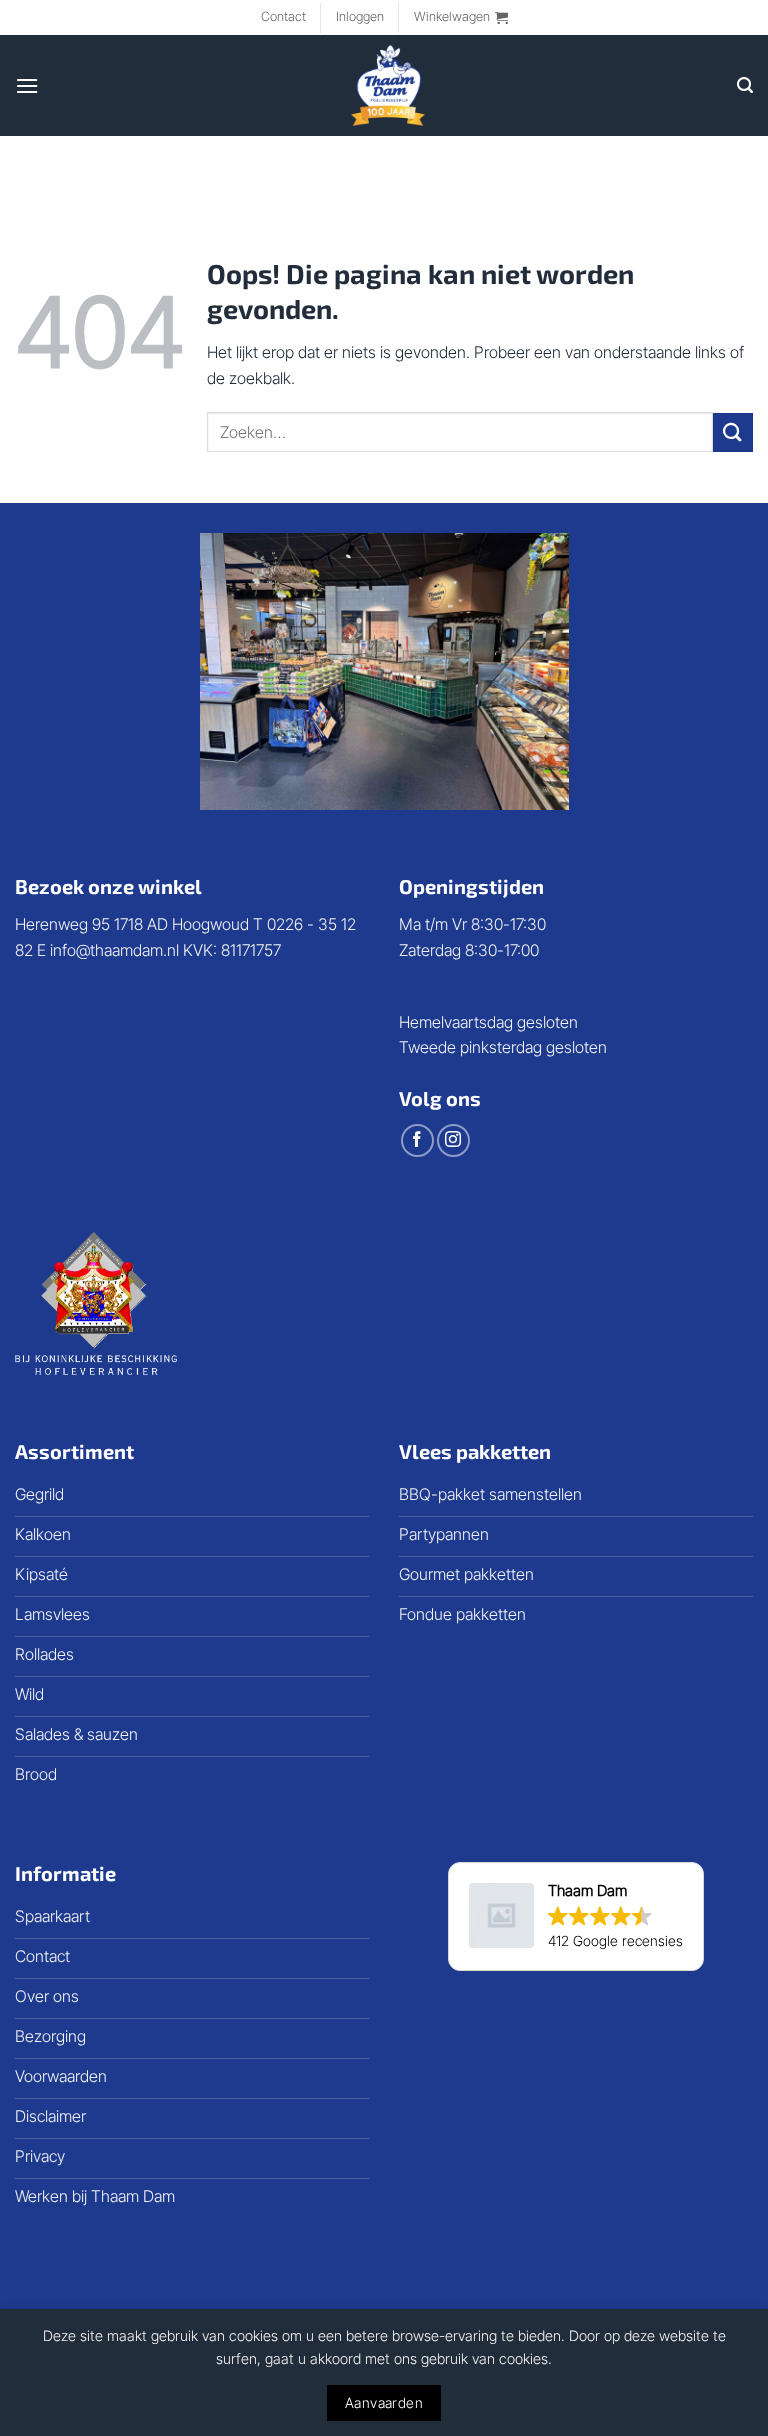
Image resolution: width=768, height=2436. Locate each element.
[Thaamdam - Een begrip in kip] (388, 85)
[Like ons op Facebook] (417, 1140)
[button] (461, 17)
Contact (283, 16)
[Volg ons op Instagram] (453, 1140)
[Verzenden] (733, 432)
